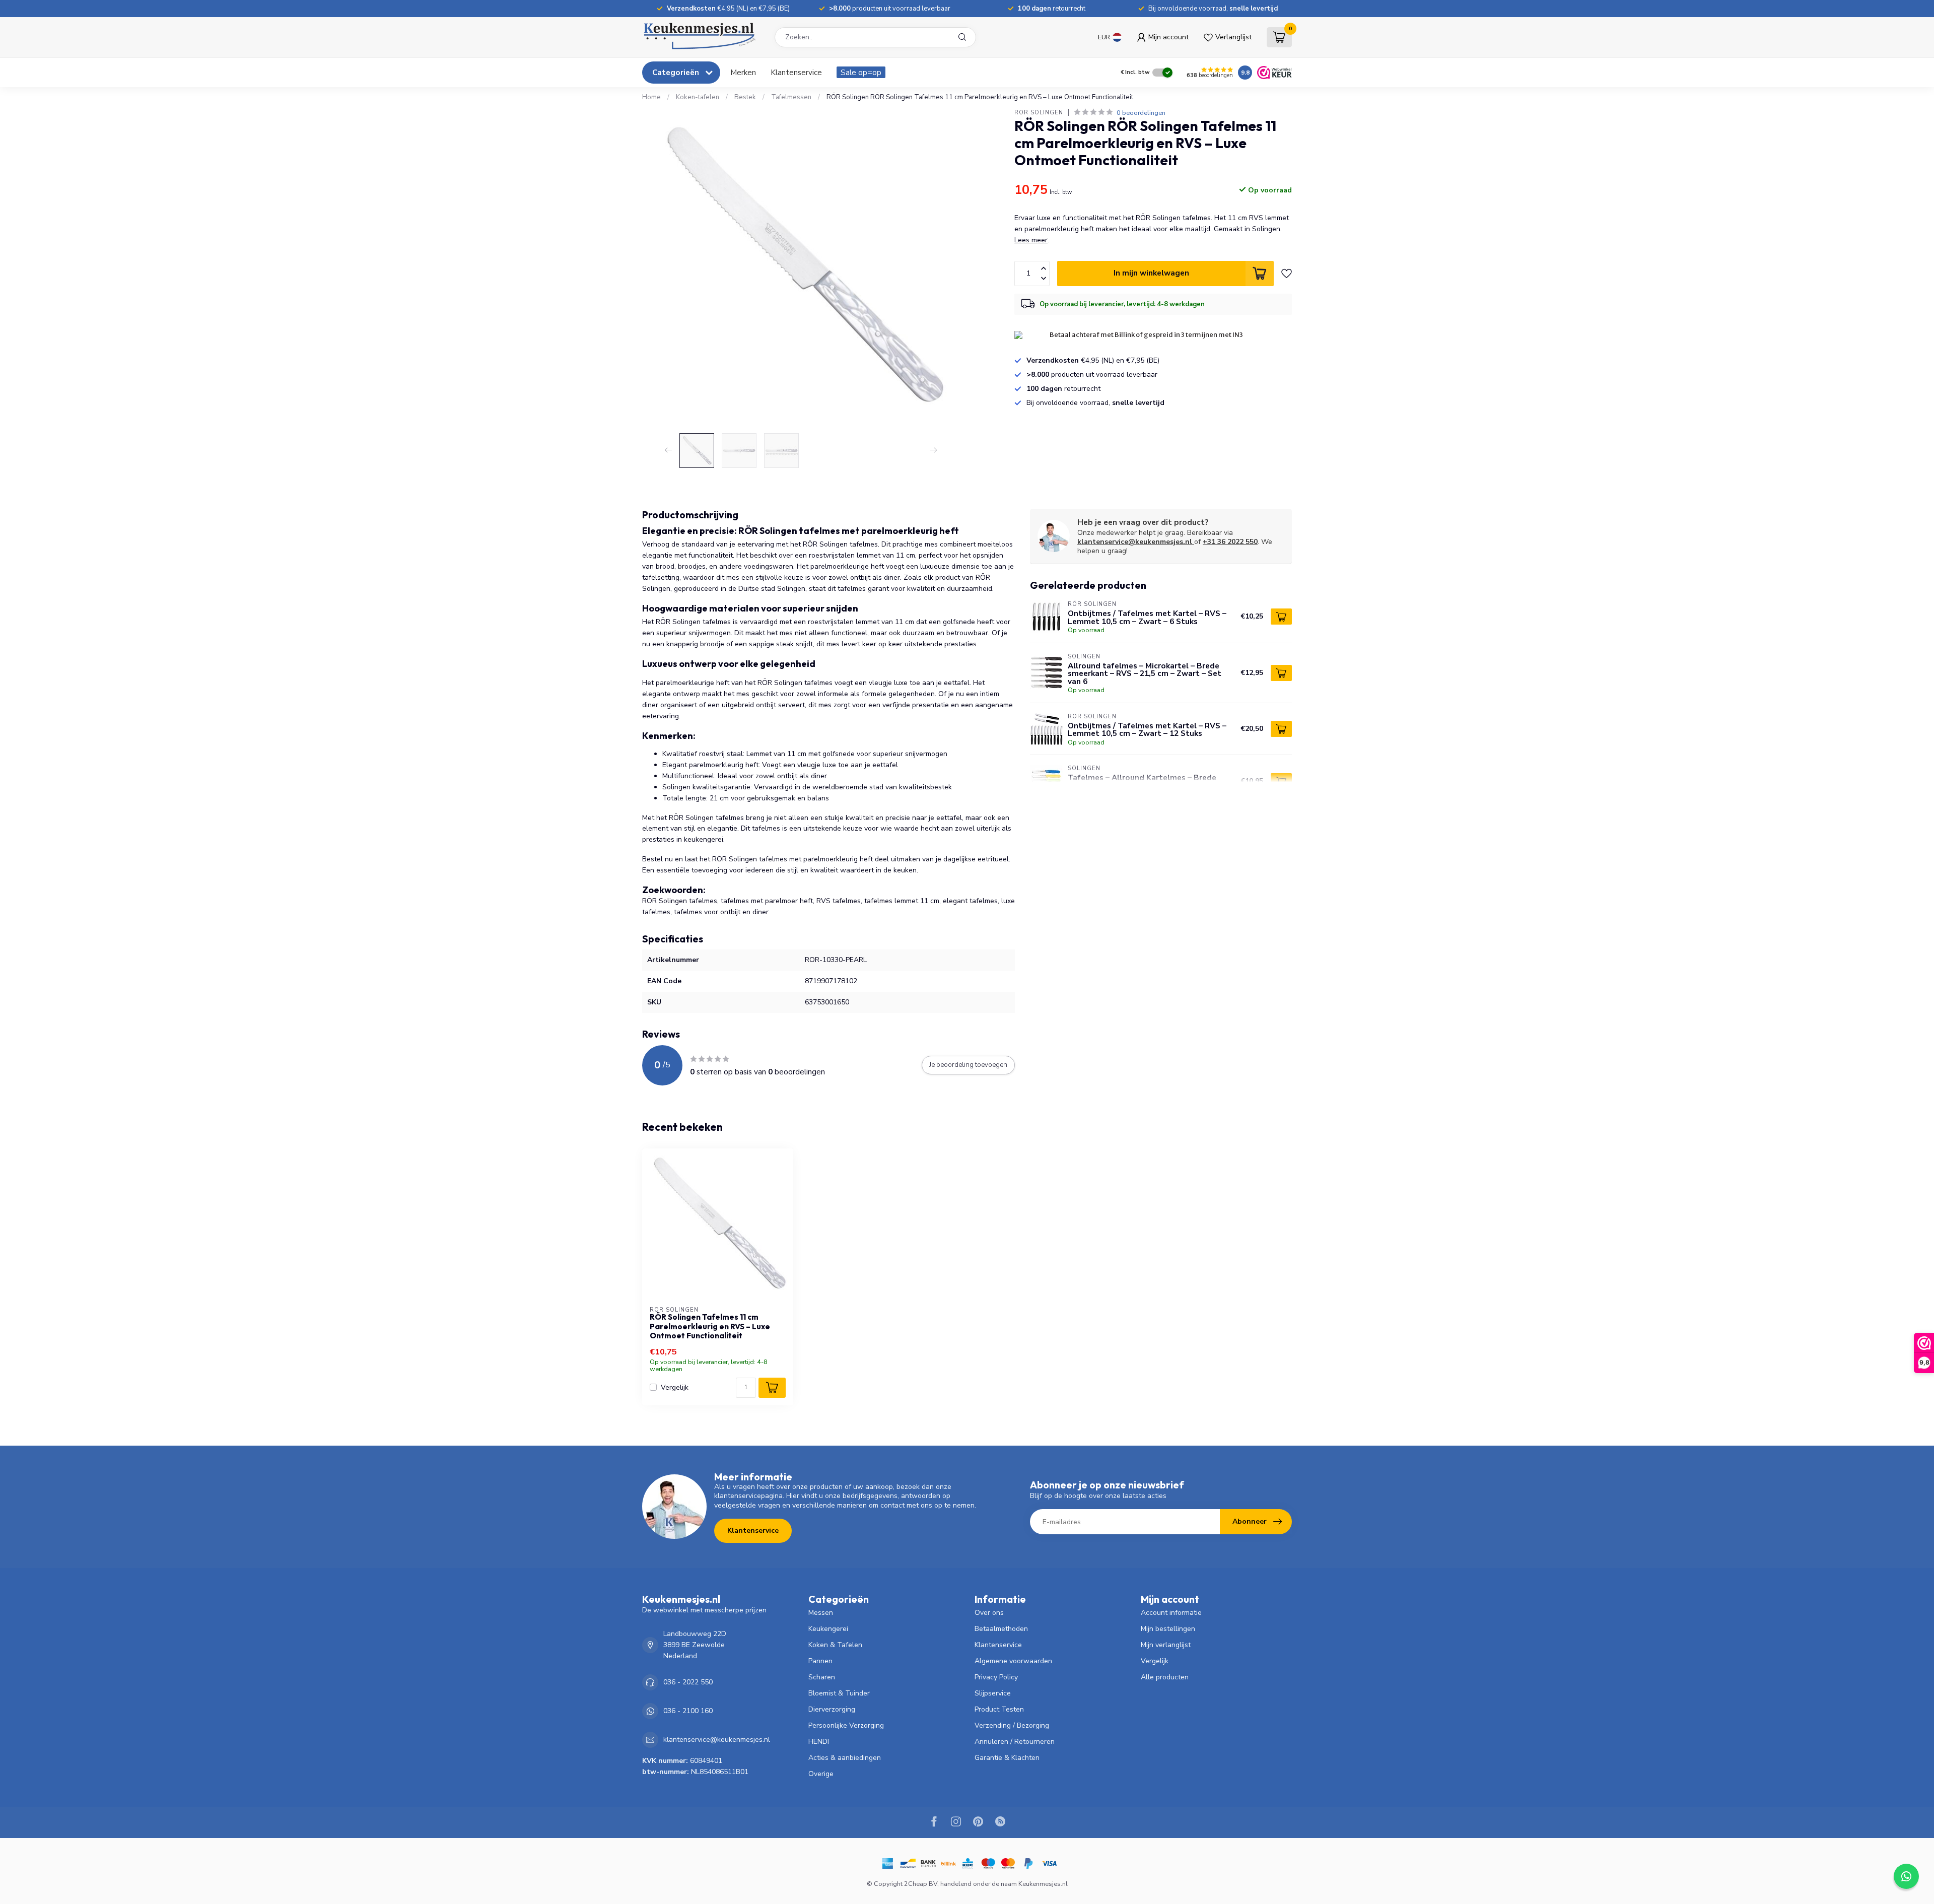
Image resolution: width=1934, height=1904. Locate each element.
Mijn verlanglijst (1166, 1645)
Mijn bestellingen (1168, 1629)
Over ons (989, 1613)
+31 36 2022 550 (1230, 542)
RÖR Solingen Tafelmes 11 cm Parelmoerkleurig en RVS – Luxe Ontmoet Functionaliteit (710, 1327)
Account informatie (1171, 1613)
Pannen (820, 1661)
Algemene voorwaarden (1013, 1661)
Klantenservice (796, 72)
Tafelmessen (791, 97)
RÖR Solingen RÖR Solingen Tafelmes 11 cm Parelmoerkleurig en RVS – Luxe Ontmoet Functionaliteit (980, 97)
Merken (743, 72)
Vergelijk (675, 1387)
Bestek (745, 97)
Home (651, 97)
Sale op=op (861, 72)
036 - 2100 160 (688, 1711)
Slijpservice (993, 1693)
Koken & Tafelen (835, 1645)
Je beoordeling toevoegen (968, 1065)
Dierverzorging (832, 1709)
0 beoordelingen (1141, 113)
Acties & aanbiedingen (845, 1758)
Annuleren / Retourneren (1015, 1742)
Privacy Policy (996, 1677)
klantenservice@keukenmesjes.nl (1135, 542)
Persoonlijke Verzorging (846, 1725)
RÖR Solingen (1039, 113)
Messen (821, 1613)
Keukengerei (828, 1629)
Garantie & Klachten (1007, 1758)
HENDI (819, 1742)
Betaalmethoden (1001, 1629)
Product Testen (999, 1709)
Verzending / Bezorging (1012, 1725)
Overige (821, 1774)
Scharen (822, 1677)
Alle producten (1165, 1677)
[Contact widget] (1906, 1876)
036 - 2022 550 (688, 1682)
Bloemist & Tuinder (839, 1693)
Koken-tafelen (698, 97)
